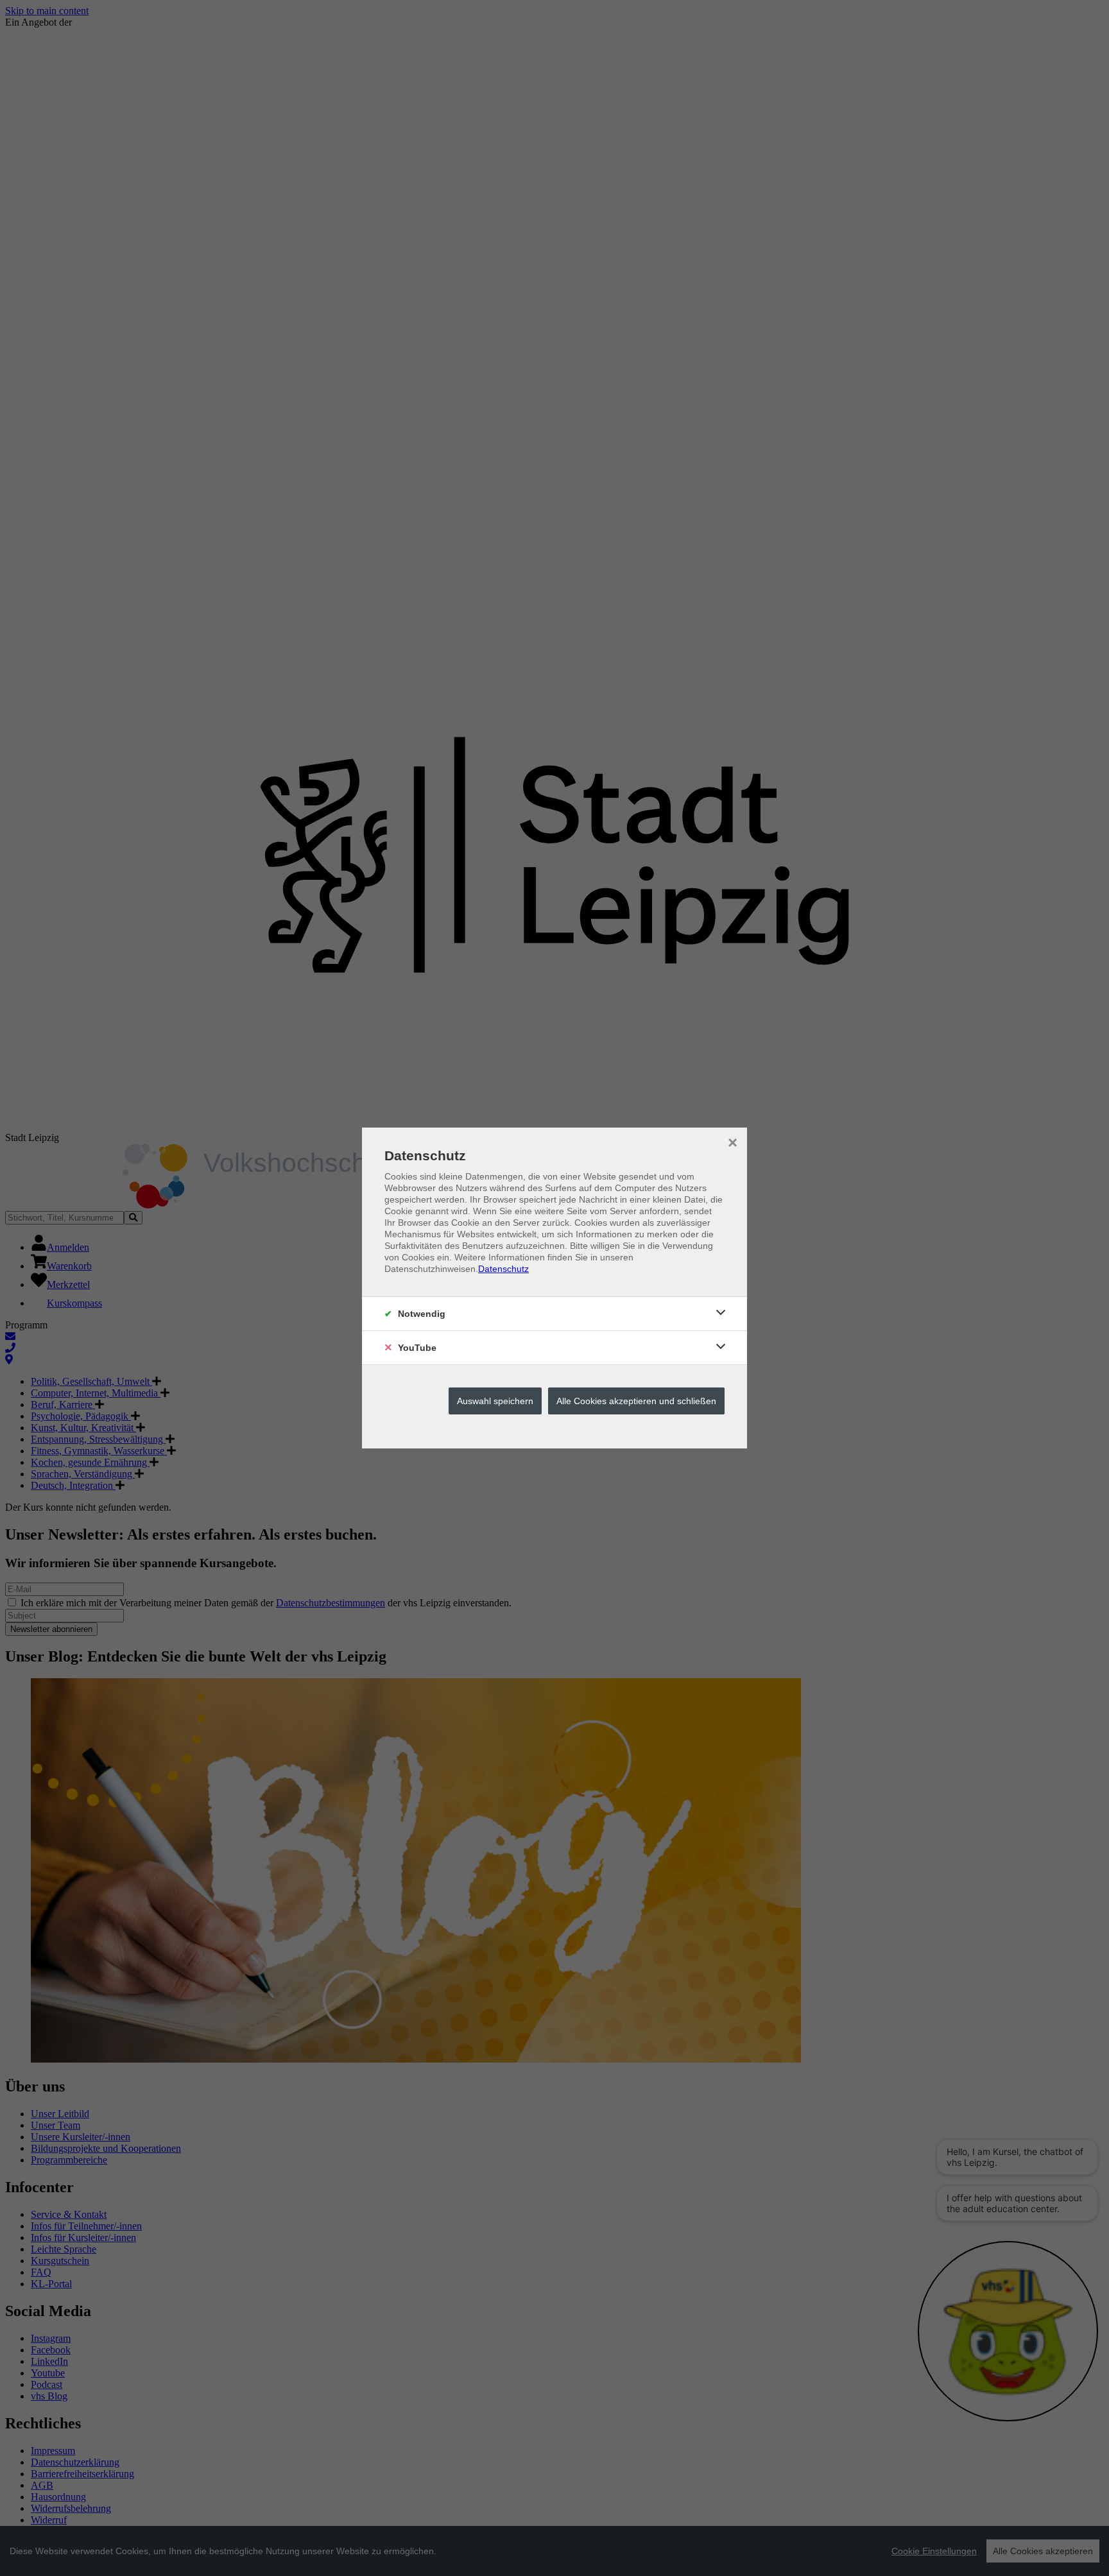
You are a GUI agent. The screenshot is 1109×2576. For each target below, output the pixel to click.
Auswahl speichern (495, 1401)
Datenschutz (503, 1269)
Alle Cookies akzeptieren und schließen (636, 1401)
